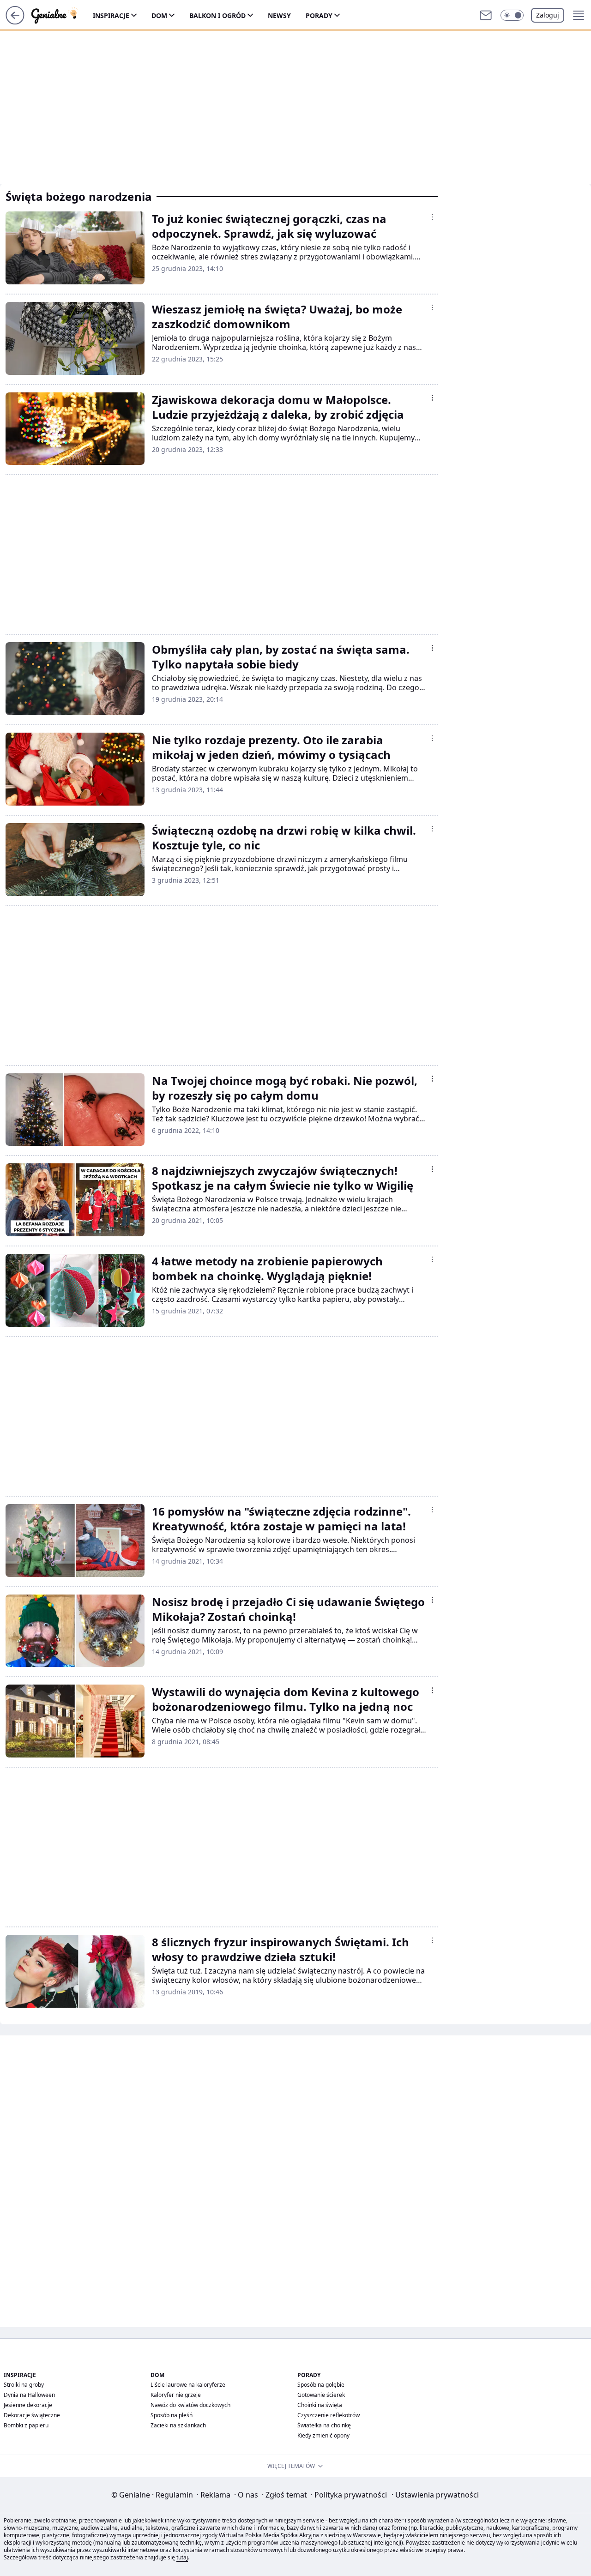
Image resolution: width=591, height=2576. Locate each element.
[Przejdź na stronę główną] (15, 22)
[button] (512, 15)
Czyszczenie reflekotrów (329, 2415)
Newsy (279, 15)
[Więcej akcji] (432, 217)
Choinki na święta (320, 2405)
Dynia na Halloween (29, 2395)
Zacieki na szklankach (178, 2425)
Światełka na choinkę (324, 2425)
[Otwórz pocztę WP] (486, 15)
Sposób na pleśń (172, 2415)
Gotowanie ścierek (321, 2395)
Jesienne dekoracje (28, 2405)
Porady (319, 15)
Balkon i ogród (217, 15)
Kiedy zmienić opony (323, 2435)
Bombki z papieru (26, 2425)
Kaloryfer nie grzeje (176, 2395)
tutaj (182, 2557)
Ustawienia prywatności (435, 2495)
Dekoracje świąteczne (32, 2415)
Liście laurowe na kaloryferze (188, 2385)
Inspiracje (111, 15)
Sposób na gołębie (321, 2385)
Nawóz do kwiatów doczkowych (190, 2405)
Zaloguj (548, 15)
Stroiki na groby (24, 2385)
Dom (159, 15)
